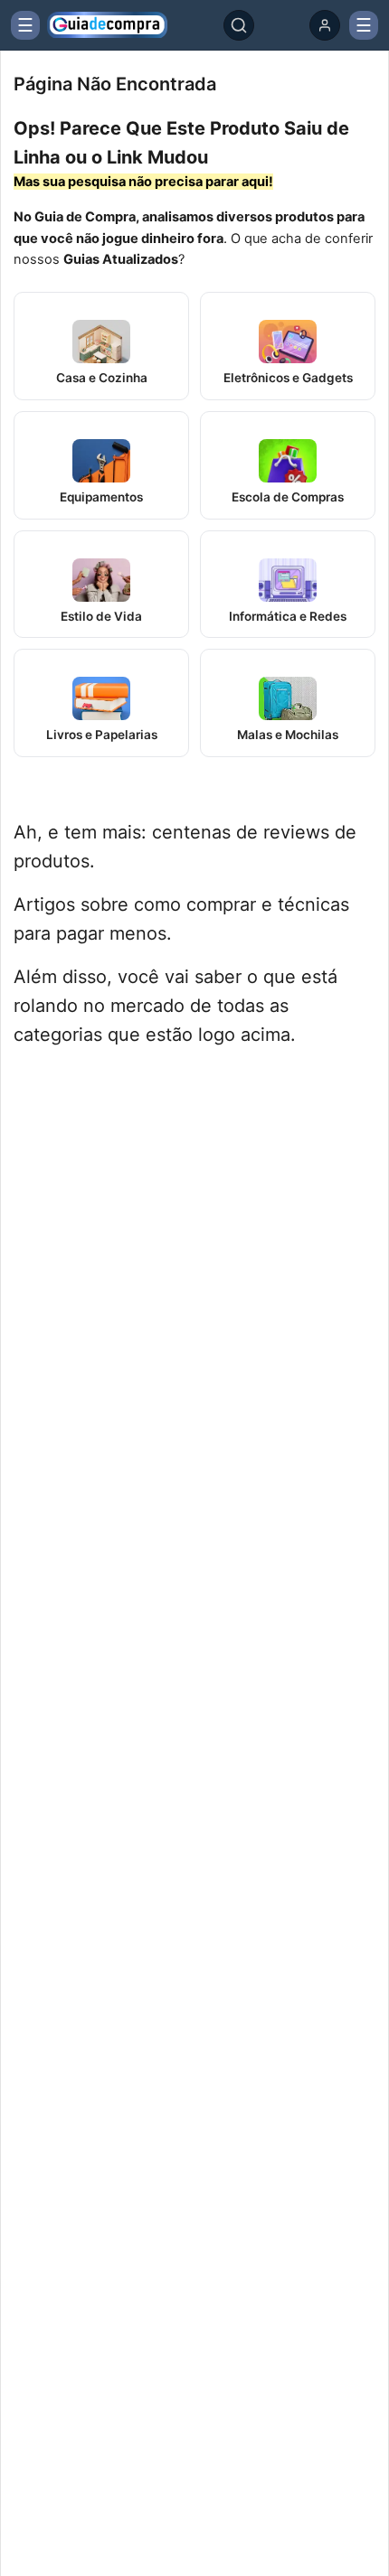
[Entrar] (325, 25)
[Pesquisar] (239, 25)
